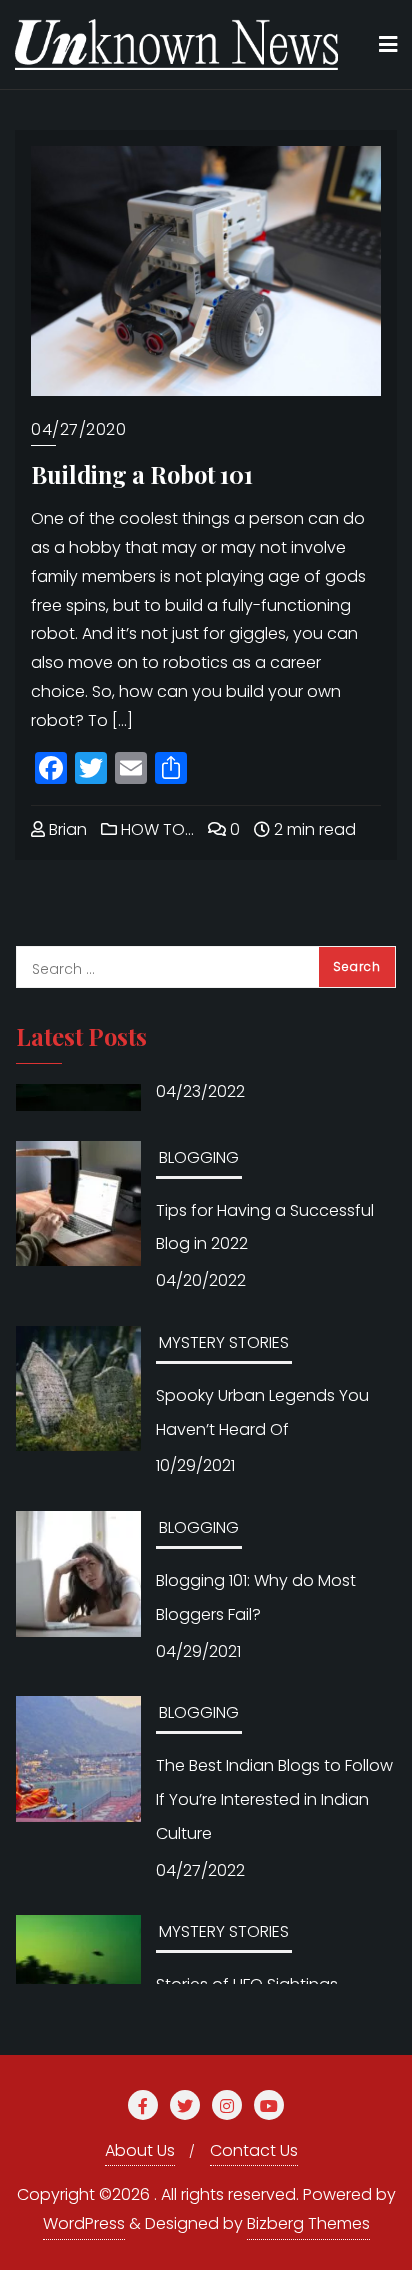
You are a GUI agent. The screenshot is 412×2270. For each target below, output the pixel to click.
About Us (140, 2150)
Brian (66, 829)
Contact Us (254, 2150)
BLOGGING (199, 1115)
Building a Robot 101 (142, 474)
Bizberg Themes (308, 2223)
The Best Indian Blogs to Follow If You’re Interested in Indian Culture (274, 1757)
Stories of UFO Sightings (247, 1942)
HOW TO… (155, 829)
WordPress (84, 2223)
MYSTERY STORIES (224, 1300)
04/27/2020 (78, 429)
